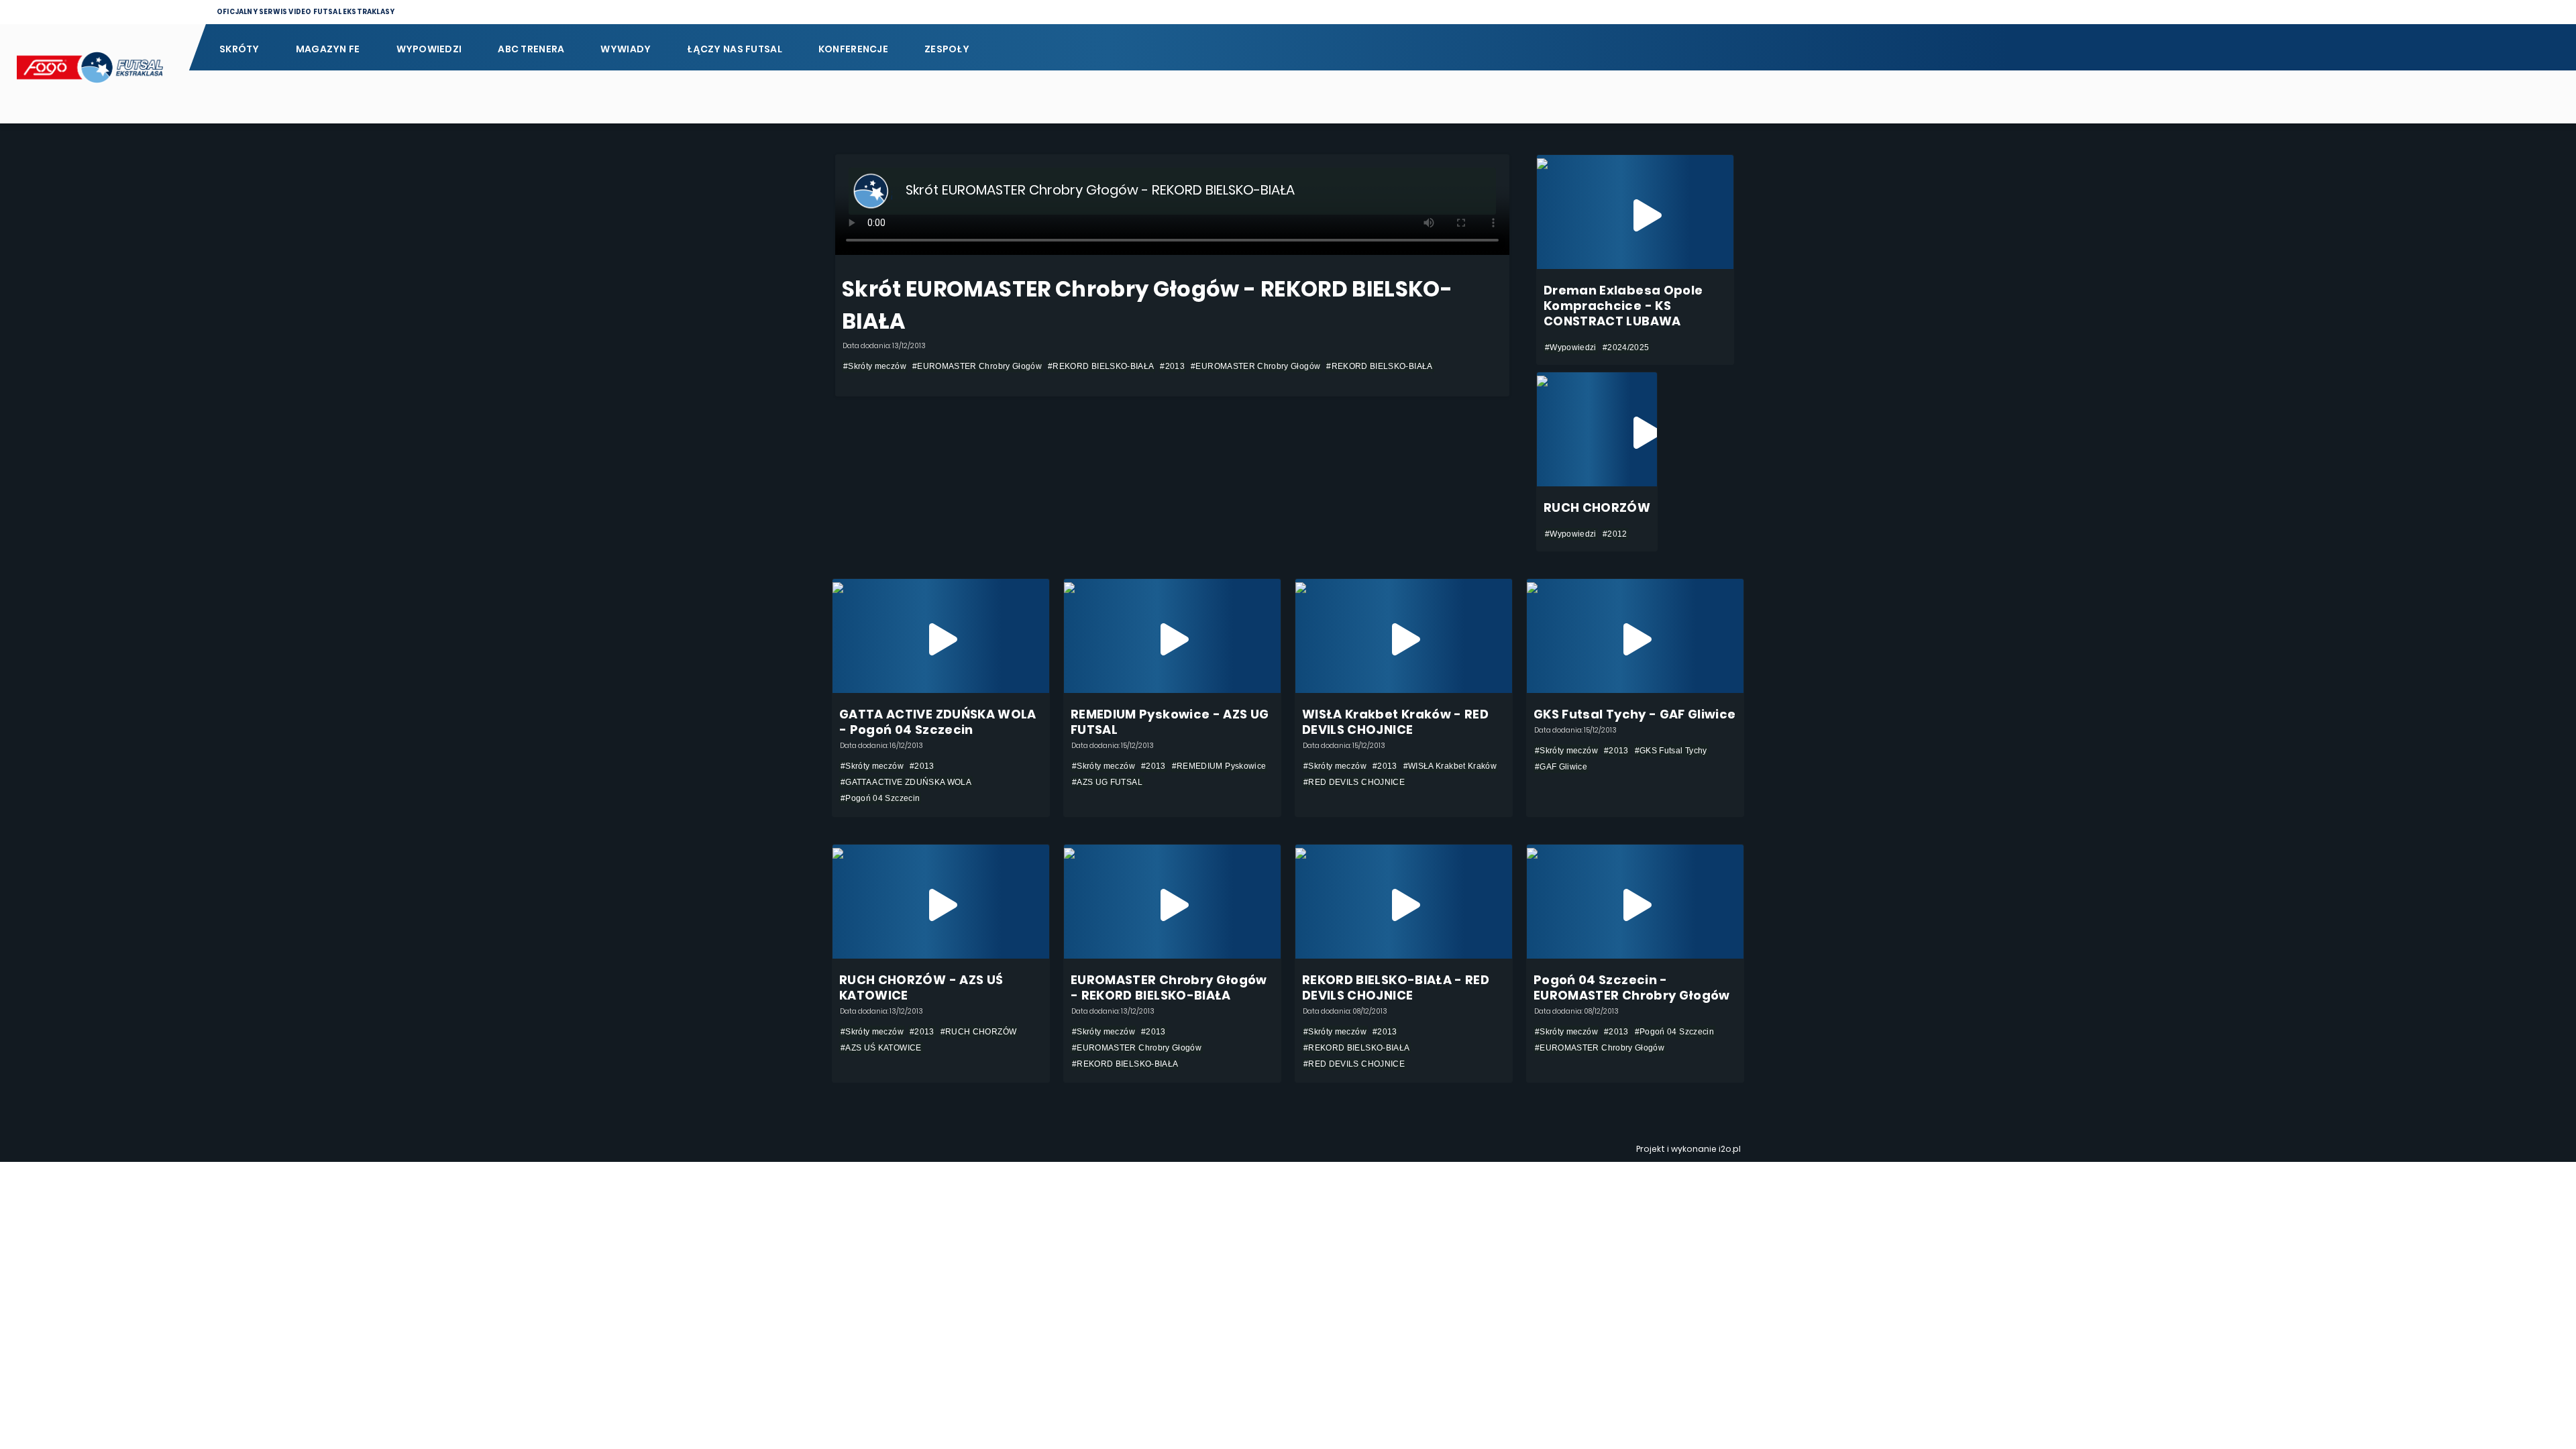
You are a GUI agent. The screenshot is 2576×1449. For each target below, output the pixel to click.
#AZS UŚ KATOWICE (881, 1048)
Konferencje (853, 49)
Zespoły (947, 49)
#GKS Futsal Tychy (1671, 751)
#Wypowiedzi (1571, 347)
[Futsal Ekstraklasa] (94, 74)
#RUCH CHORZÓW (979, 1032)
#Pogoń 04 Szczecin (880, 798)
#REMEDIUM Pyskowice (1219, 766)
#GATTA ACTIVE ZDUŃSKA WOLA (906, 782)
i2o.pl (1730, 1149)
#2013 (1172, 366)
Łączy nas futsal (734, 49)
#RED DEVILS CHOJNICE (1354, 782)
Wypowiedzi (429, 49)
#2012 (1615, 534)
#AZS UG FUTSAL (1107, 782)
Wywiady (626, 49)
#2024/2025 (1626, 347)
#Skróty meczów (875, 366)
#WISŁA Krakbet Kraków (1450, 766)
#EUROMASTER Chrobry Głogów (977, 366)
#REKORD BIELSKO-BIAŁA (1101, 366)
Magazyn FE (328, 49)
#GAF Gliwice (1561, 767)
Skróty (239, 49)
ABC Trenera (531, 49)
